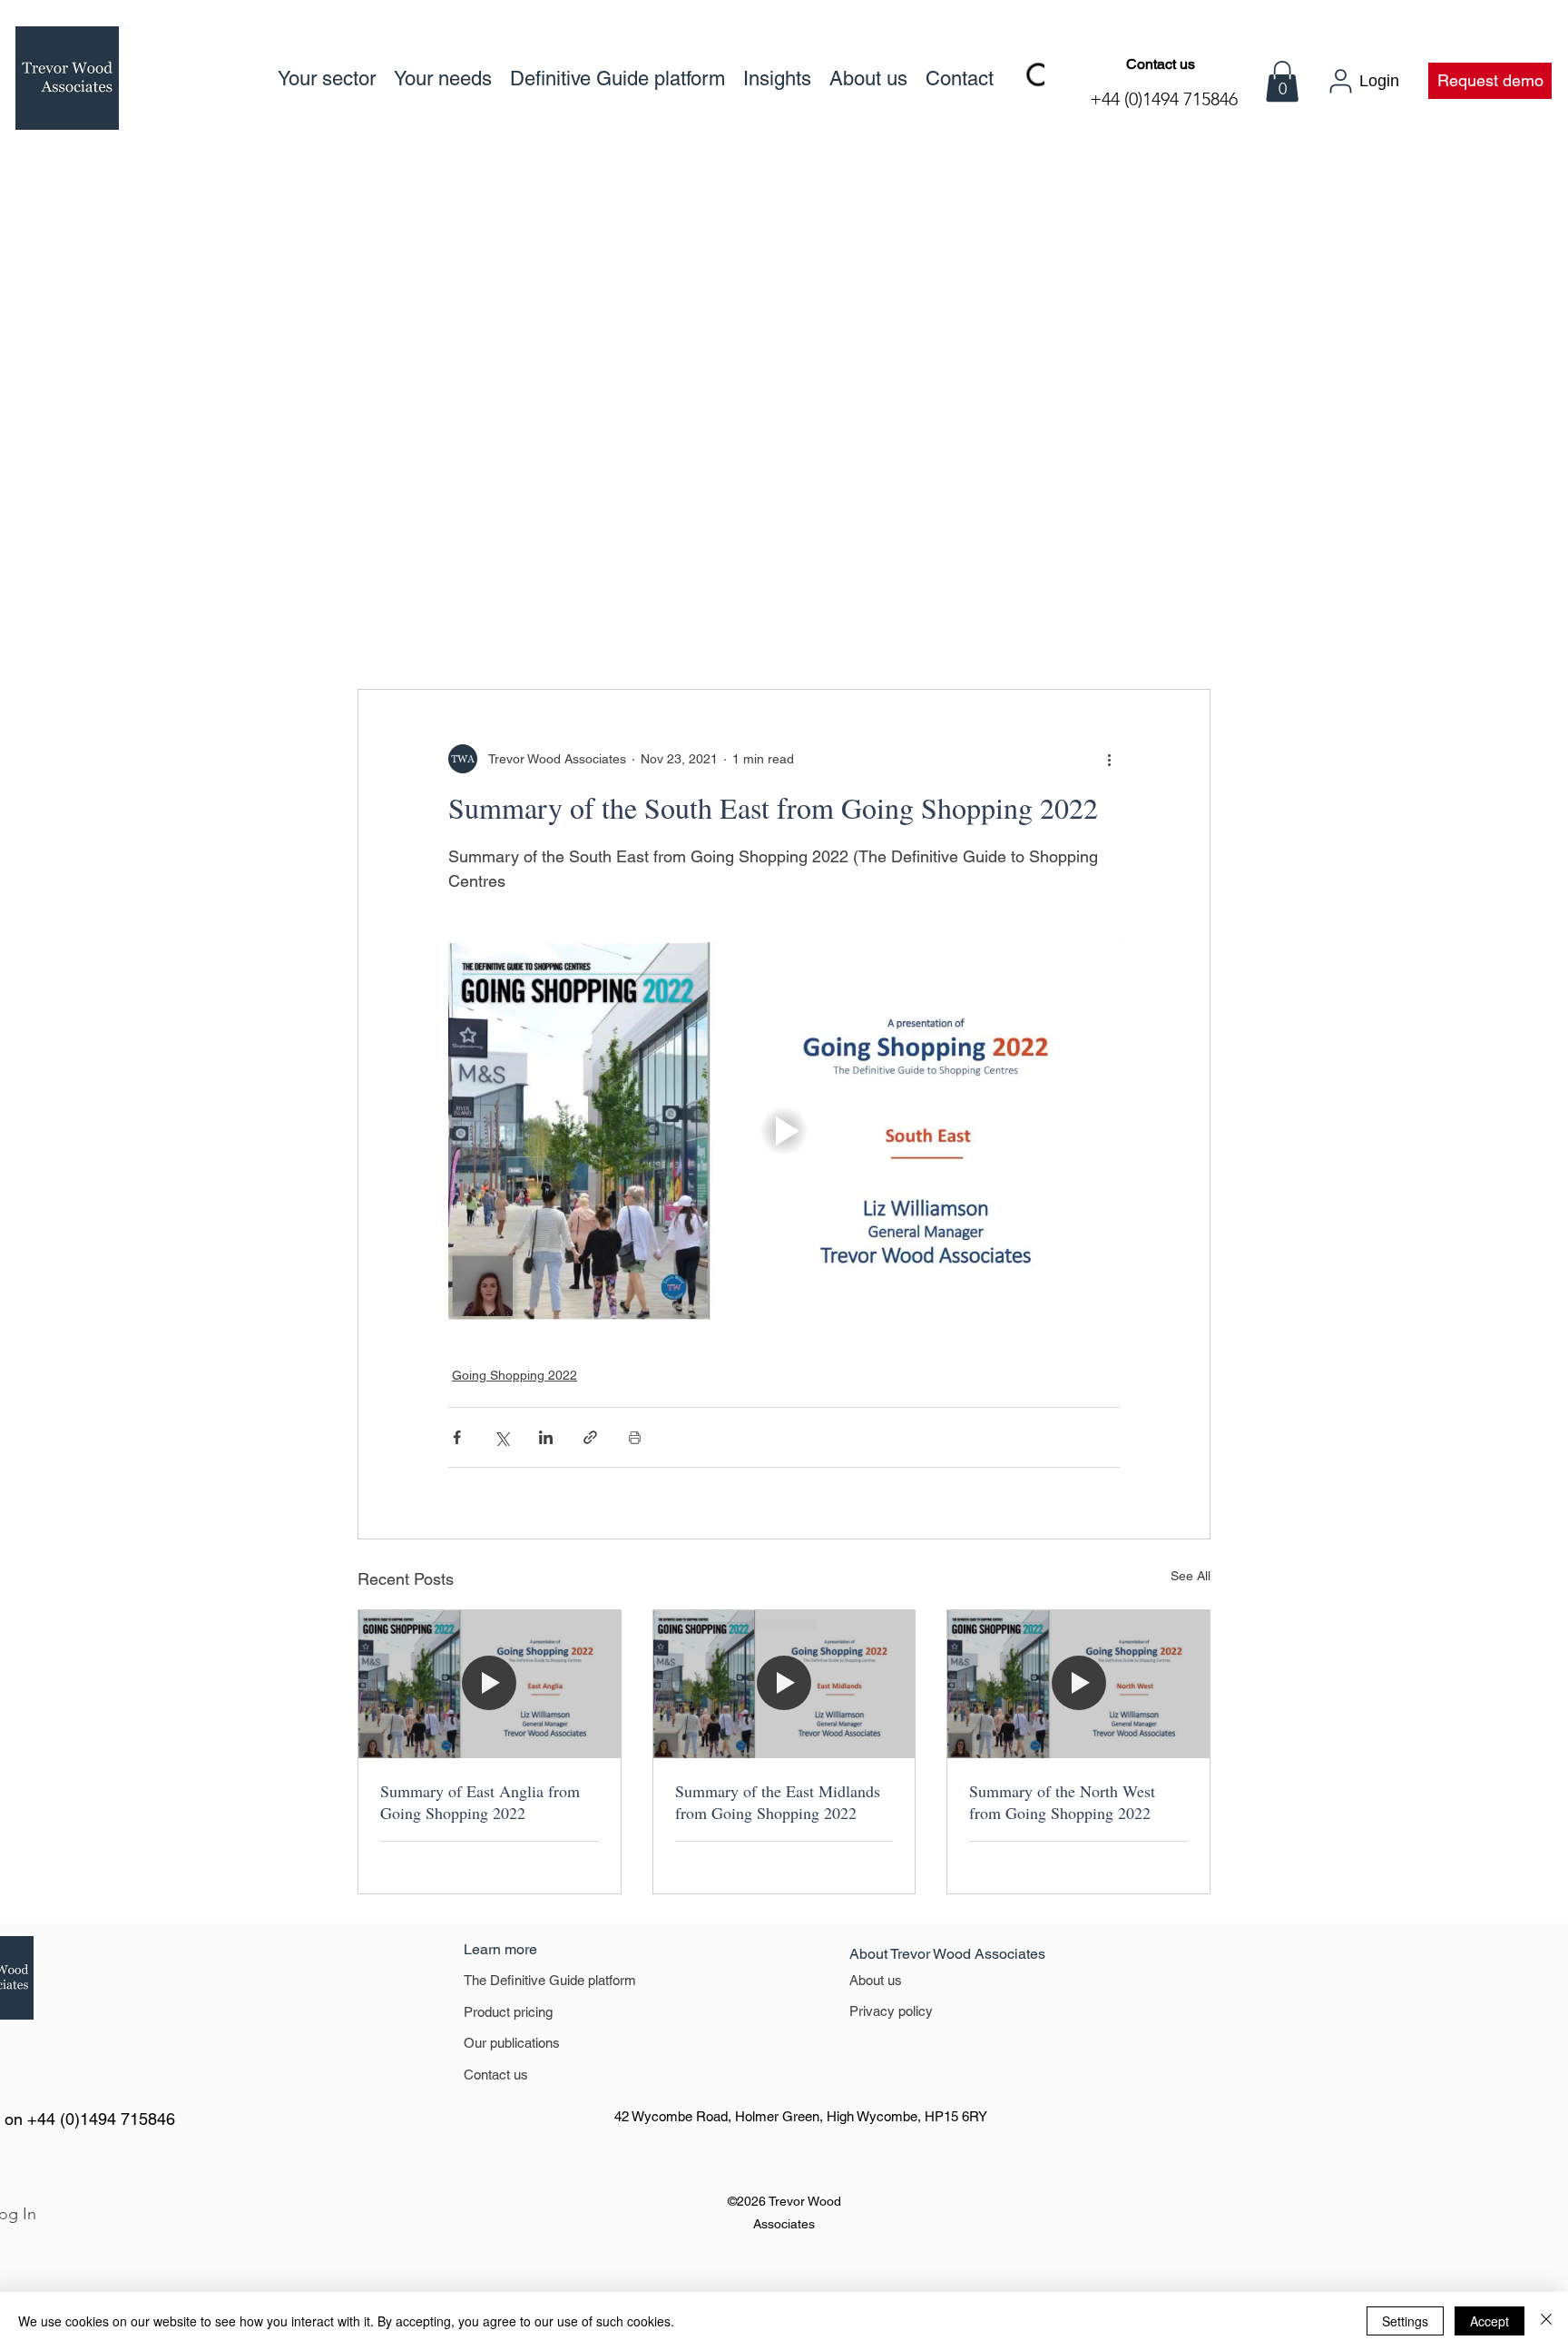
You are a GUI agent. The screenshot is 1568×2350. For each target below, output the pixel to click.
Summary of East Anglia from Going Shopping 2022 (480, 1802)
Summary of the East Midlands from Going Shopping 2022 (778, 1802)
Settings (1405, 2321)
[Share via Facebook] (457, 1437)
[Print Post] (635, 1437)
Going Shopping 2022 (514, 1375)
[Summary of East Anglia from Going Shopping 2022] (490, 1684)
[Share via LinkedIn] (546, 1437)
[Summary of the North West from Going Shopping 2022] (1078, 1684)
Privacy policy (891, 2011)
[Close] (1546, 2321)
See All (1191, 1576)
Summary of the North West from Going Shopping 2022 (1062, 1802)
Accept (1490, 2321)
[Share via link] (590, 1437)
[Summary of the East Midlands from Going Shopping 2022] (784, 1684)
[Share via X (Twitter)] (501, 1437)
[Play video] (784, 1131)
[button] (1282, 81)
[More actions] (1109, 759)
